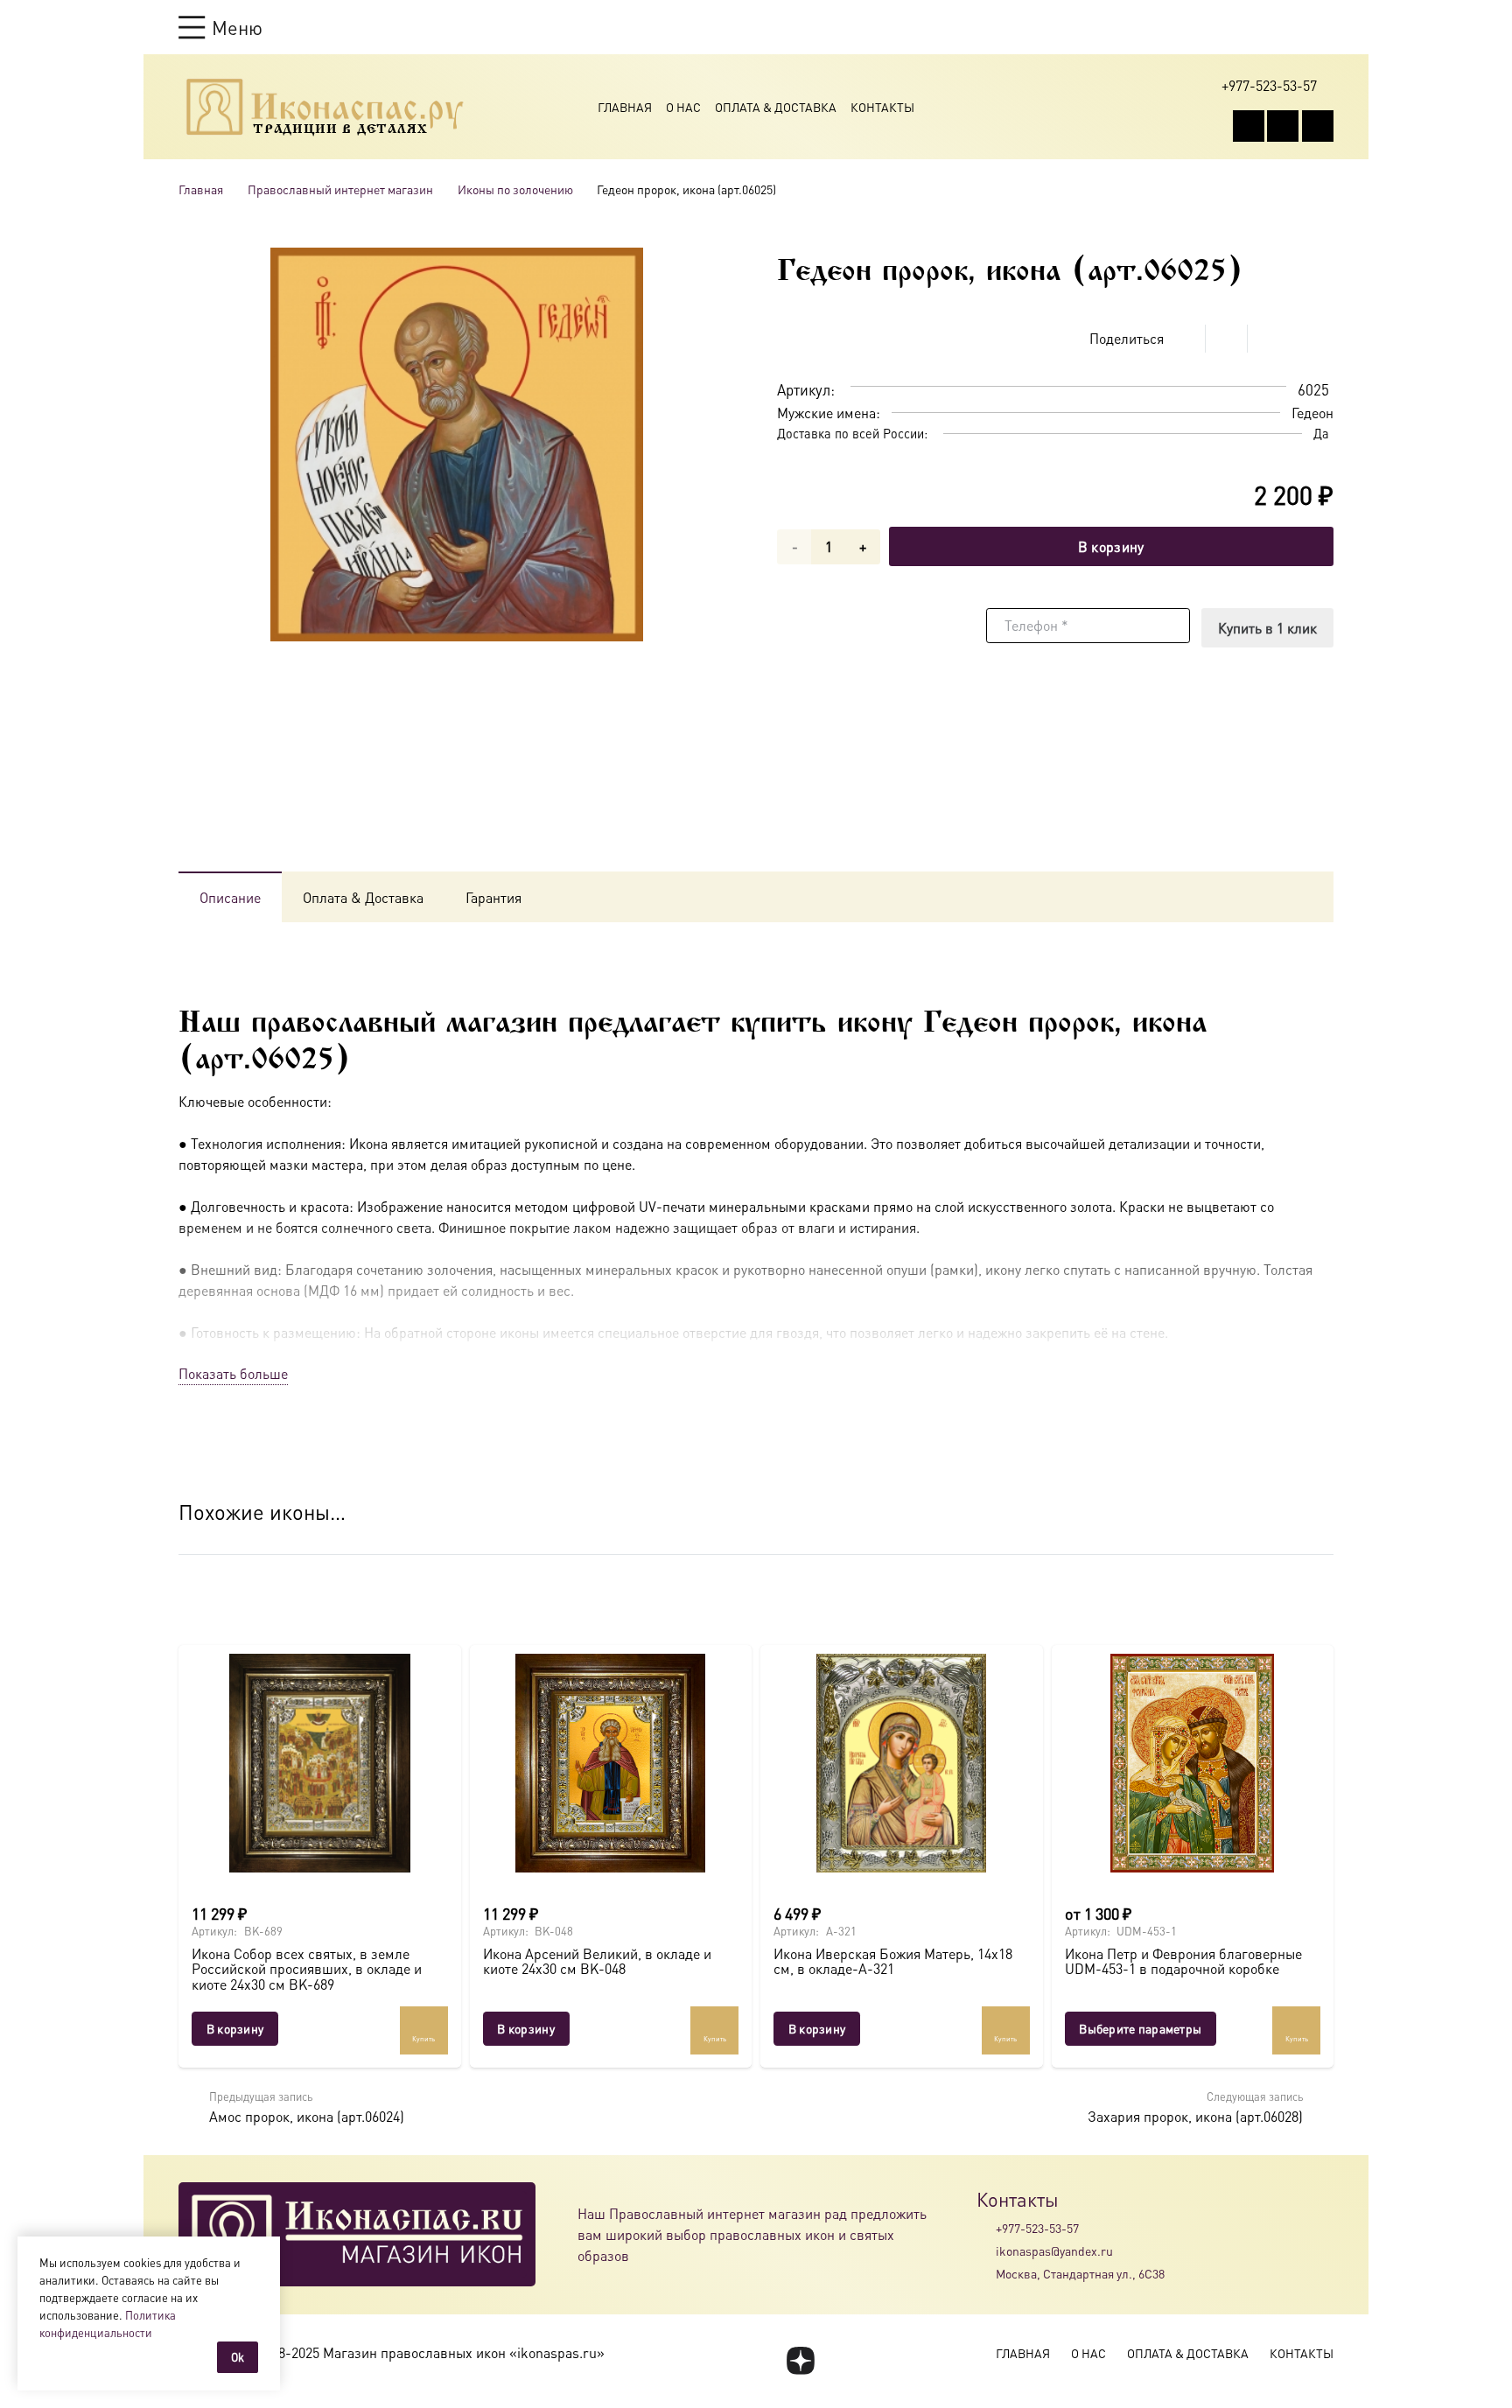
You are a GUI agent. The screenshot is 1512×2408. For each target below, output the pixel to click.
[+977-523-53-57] (986, 2228)
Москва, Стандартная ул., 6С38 (1080, 2273)
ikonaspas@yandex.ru (1054, 2250)
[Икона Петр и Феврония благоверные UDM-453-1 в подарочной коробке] (1193, 1763)
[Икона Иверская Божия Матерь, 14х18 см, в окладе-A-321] (902, 1763)
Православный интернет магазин (340, 189)
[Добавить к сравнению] (1320, 339)
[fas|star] (800, 2361)
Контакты (882, 107)
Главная (625, 107)
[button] (220, 27)
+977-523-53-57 (1037, 2228)
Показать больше (233, 1373)
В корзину (1111, 546)
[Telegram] (1318, 126)
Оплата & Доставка (776, 107)
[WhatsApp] (1283, 126)
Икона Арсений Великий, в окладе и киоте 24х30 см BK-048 (597, 1961)
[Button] (1325, 27)
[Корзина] (1291, 27)
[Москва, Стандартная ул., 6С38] (986, 2274)
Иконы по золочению (515, 189)
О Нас (683, 107)
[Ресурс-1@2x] (325, 107)
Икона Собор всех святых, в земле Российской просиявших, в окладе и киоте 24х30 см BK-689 (307, 1969)
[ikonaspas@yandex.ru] (986, 2250)
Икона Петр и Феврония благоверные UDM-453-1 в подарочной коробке (1183, 1961)
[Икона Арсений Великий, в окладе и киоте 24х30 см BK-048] (611, 1763)
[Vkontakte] (1249, 126)
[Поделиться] (1185, 339)
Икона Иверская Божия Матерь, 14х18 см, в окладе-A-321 (893, 1961)
